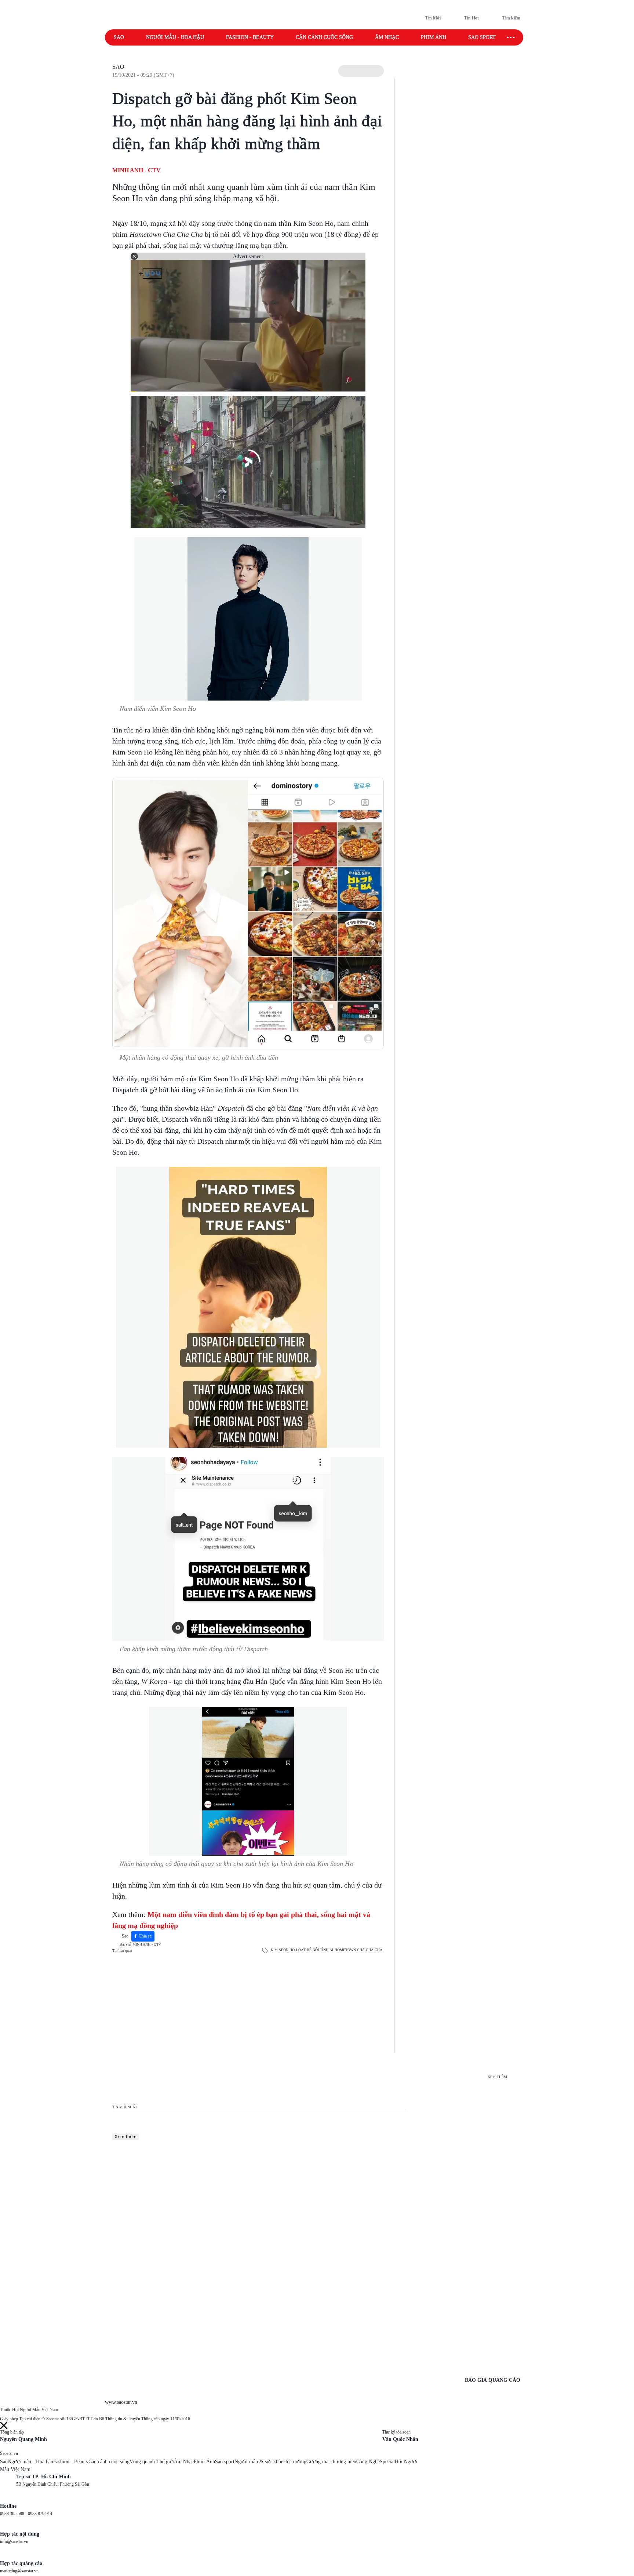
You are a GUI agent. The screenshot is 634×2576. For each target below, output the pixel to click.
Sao (119, 37)
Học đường (295, 2462)
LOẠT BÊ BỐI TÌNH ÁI (315, 1950)
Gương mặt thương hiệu (331, 2462)
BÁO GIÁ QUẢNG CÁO (493, 2380)
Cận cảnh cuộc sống (324, 37)
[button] (361, 71)
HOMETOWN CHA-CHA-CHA (358, 1950)
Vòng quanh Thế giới (152, 2462)
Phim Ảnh (204, 2462)
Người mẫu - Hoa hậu (175, 37)
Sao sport (482, 37)
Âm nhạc (387, 37)
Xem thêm (125, 2137)
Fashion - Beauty (250, 37)
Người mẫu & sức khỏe (259, 2462)
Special (387, 2462)
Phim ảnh (433, 37)
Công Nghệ (368, 2462)
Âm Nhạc (184, 2462)
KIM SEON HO (283, 1950)
